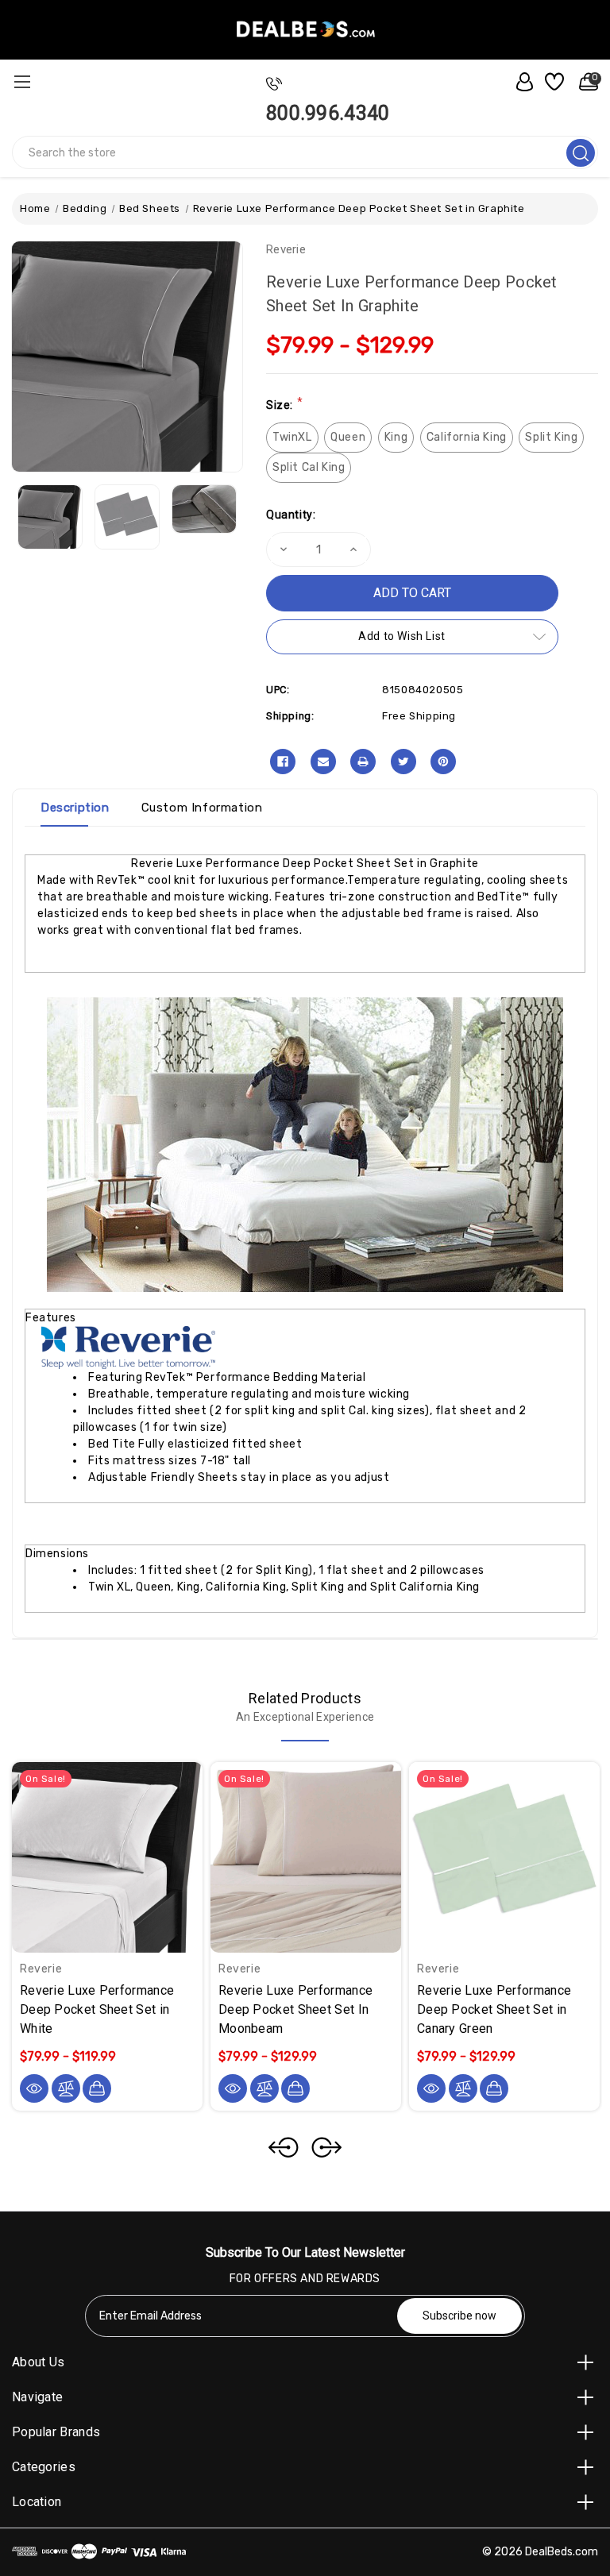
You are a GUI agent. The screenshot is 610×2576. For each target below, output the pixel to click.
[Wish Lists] (552, 82)
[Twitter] (403, 762)
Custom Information (202, 808)
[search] (581, 153)
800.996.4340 (328, 113)
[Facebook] (283, 762)
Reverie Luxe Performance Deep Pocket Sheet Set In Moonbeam (295, 2009)
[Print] (363, 762)
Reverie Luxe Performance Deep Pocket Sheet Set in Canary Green (494, 2009)
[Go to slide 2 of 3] (326, 2147)
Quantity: (291, 515)
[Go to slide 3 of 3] (284, 2147)
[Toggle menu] (22, 81)
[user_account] (520, 82)
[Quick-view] (34, 2088)
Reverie (286, 249)
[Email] (323, 762)
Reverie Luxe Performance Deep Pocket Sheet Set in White (97, 2009)
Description (75, 808)
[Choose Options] (97, 2088)
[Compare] (66, 2088)
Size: (284, 404)
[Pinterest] (443, 762)
